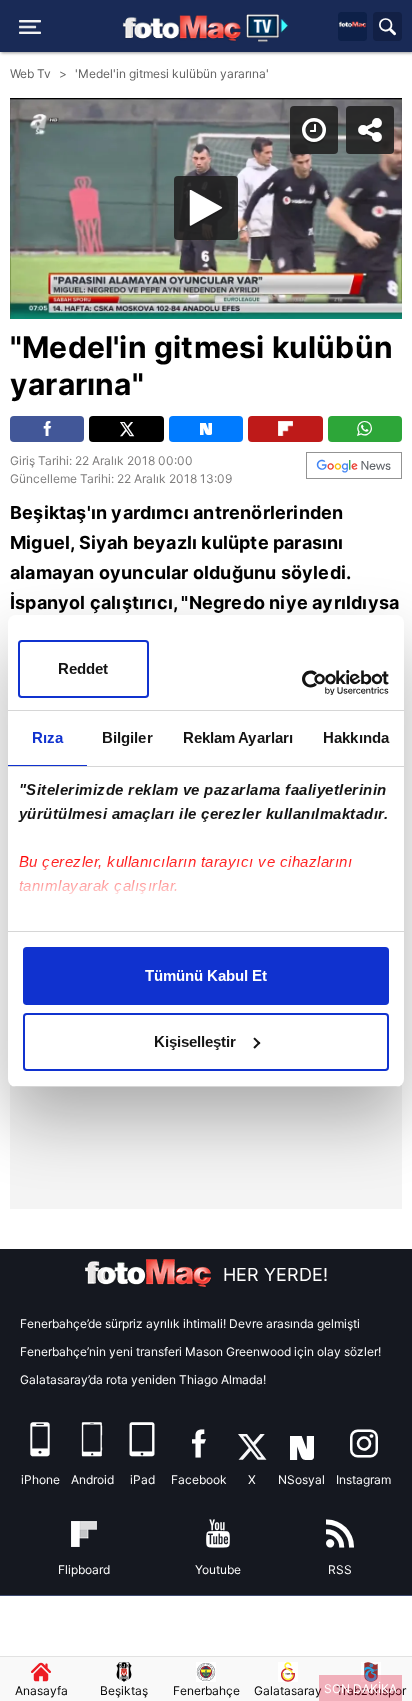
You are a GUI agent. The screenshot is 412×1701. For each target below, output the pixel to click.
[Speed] (324, 32)
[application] (206, 850)
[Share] (380, 32)
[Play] (206, 851)
